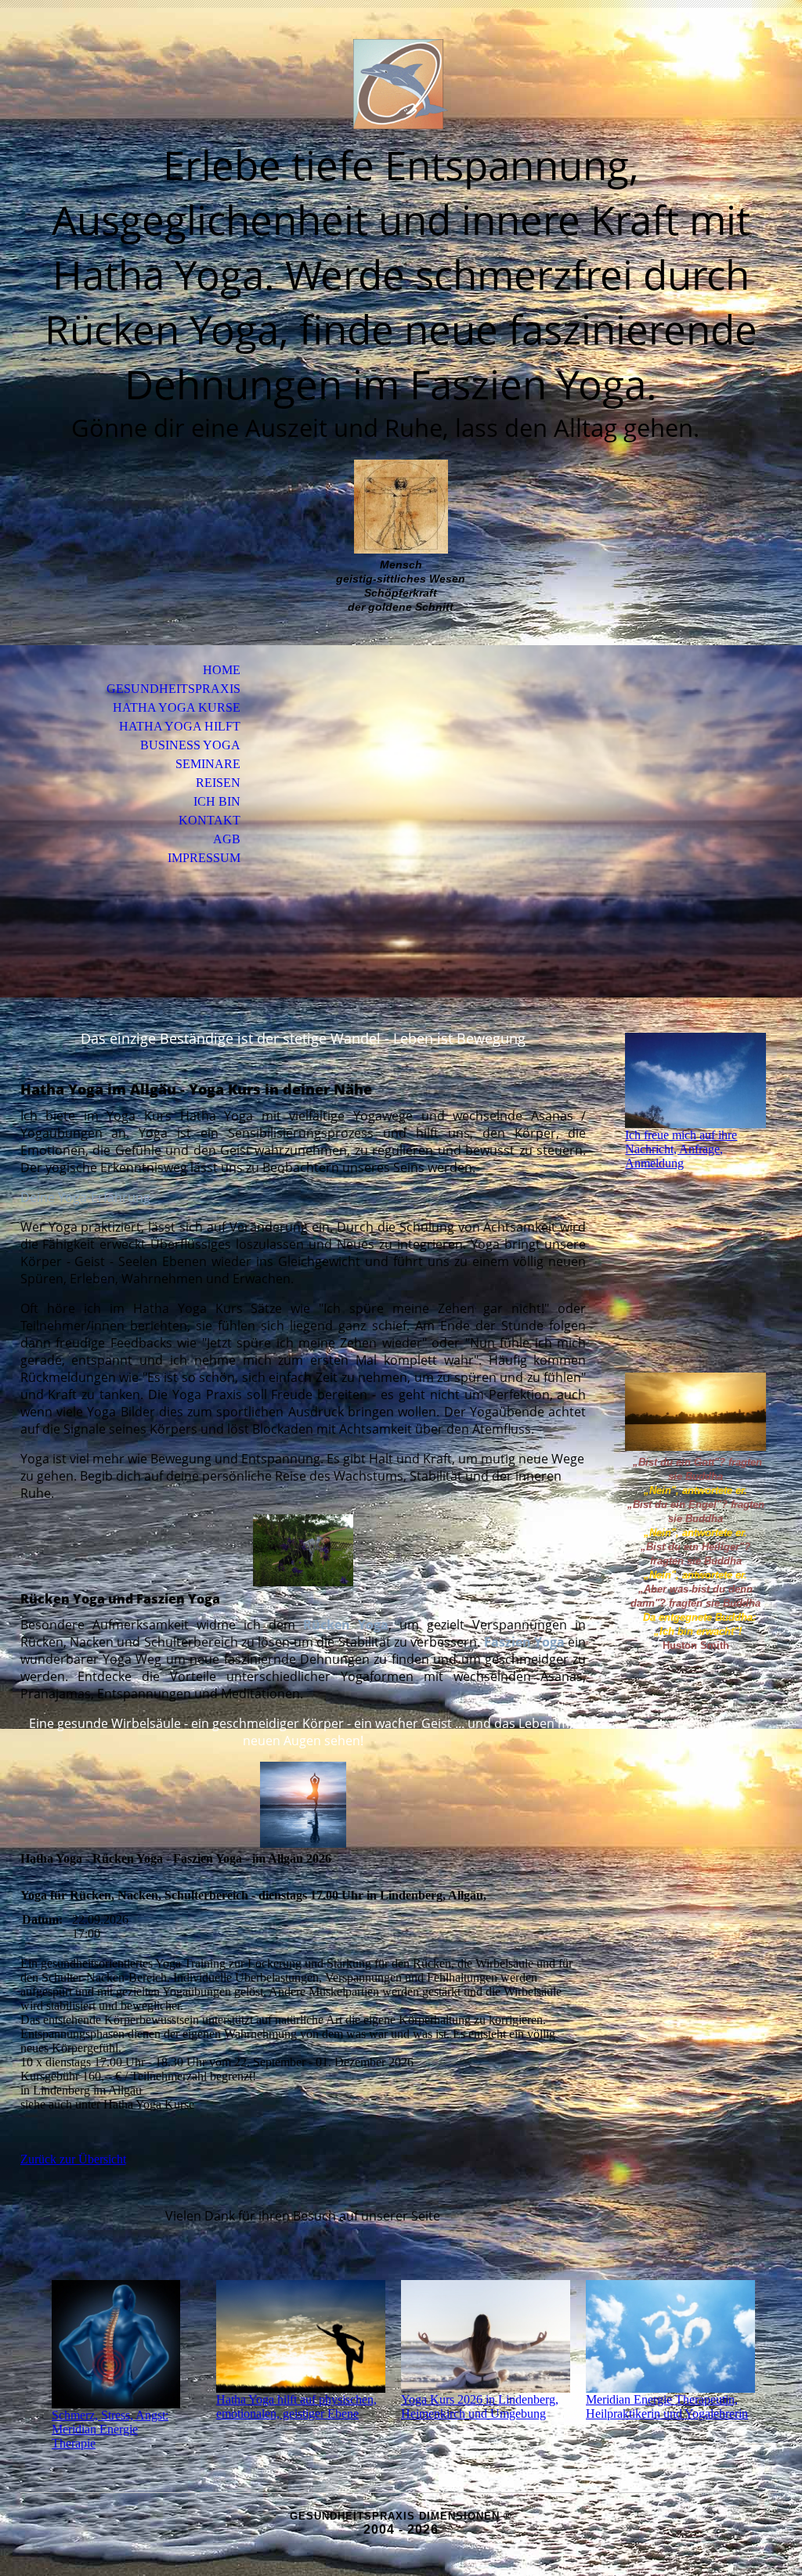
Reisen (218, 783)
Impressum (204, 858)
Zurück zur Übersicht (73, 2159)
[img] (401, 84)
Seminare (208, 764)
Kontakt (210, 820)
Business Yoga (190, 745)
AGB (227, 839)
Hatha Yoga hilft (180, 726)
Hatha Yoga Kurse (177, 707)
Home (222, 670)
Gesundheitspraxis (173, 689)
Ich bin (217, 801)
